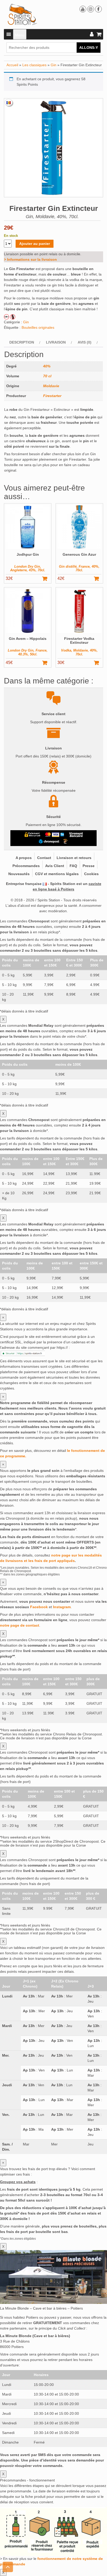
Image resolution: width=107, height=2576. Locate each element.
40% (47, 366)
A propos (24, 858)
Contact (44, 858)
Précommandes (26, 866)
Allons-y (89, 48)
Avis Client (55, 866)
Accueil (12, 65)
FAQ (73, 866)
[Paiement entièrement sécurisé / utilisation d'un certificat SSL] (33, 835)
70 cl (47, 376)
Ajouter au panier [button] (47, 579)
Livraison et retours (74, 858)
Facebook (39, 1607)
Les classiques (34, 65)
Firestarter (52, 396)
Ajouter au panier (35, 244)
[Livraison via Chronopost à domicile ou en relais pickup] (49, 841)
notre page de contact (20, 1625)
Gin (53, 65)
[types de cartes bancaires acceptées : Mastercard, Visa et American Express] (55, 835)
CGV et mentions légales (57, 874)
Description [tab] (22, 342)
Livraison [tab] (56, 342)
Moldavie (51, 386)
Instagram (62, 1607)
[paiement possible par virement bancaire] (76, 835)
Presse (89, 866)
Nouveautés (19, 874)
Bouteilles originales (38, 327)
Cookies (91, 874)
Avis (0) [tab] (85, 342)
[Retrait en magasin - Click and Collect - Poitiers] (66, 841)
